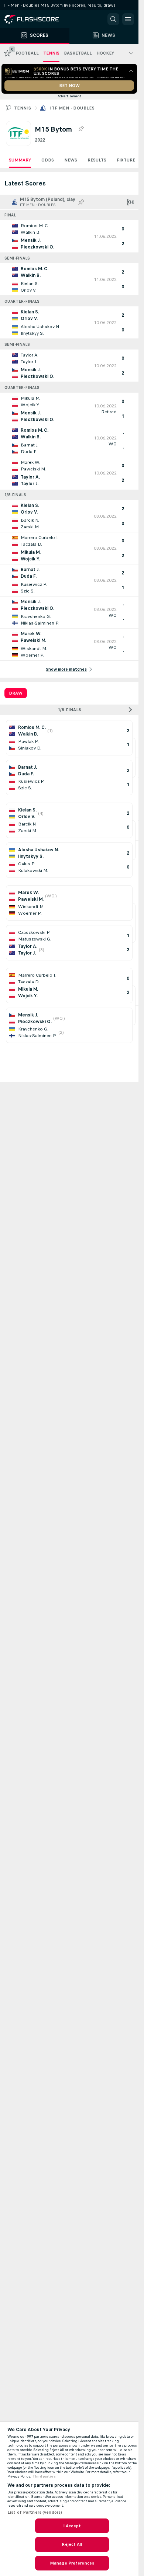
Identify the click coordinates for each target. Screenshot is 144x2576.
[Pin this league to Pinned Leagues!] (81, 129)
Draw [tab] (16, 693)
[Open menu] (128, 19)
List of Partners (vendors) (35, 2512)
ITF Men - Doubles (72, 108)
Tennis (23, 108)
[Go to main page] (37, 19)
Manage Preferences (72, 2563)
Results (97, 160)
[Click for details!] (69, 236)
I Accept (72, 2526)
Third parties (44, 2476)
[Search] (113, 19)
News (71, 160)
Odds (48, 160)
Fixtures (127, 160)
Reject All (72, 2544)
